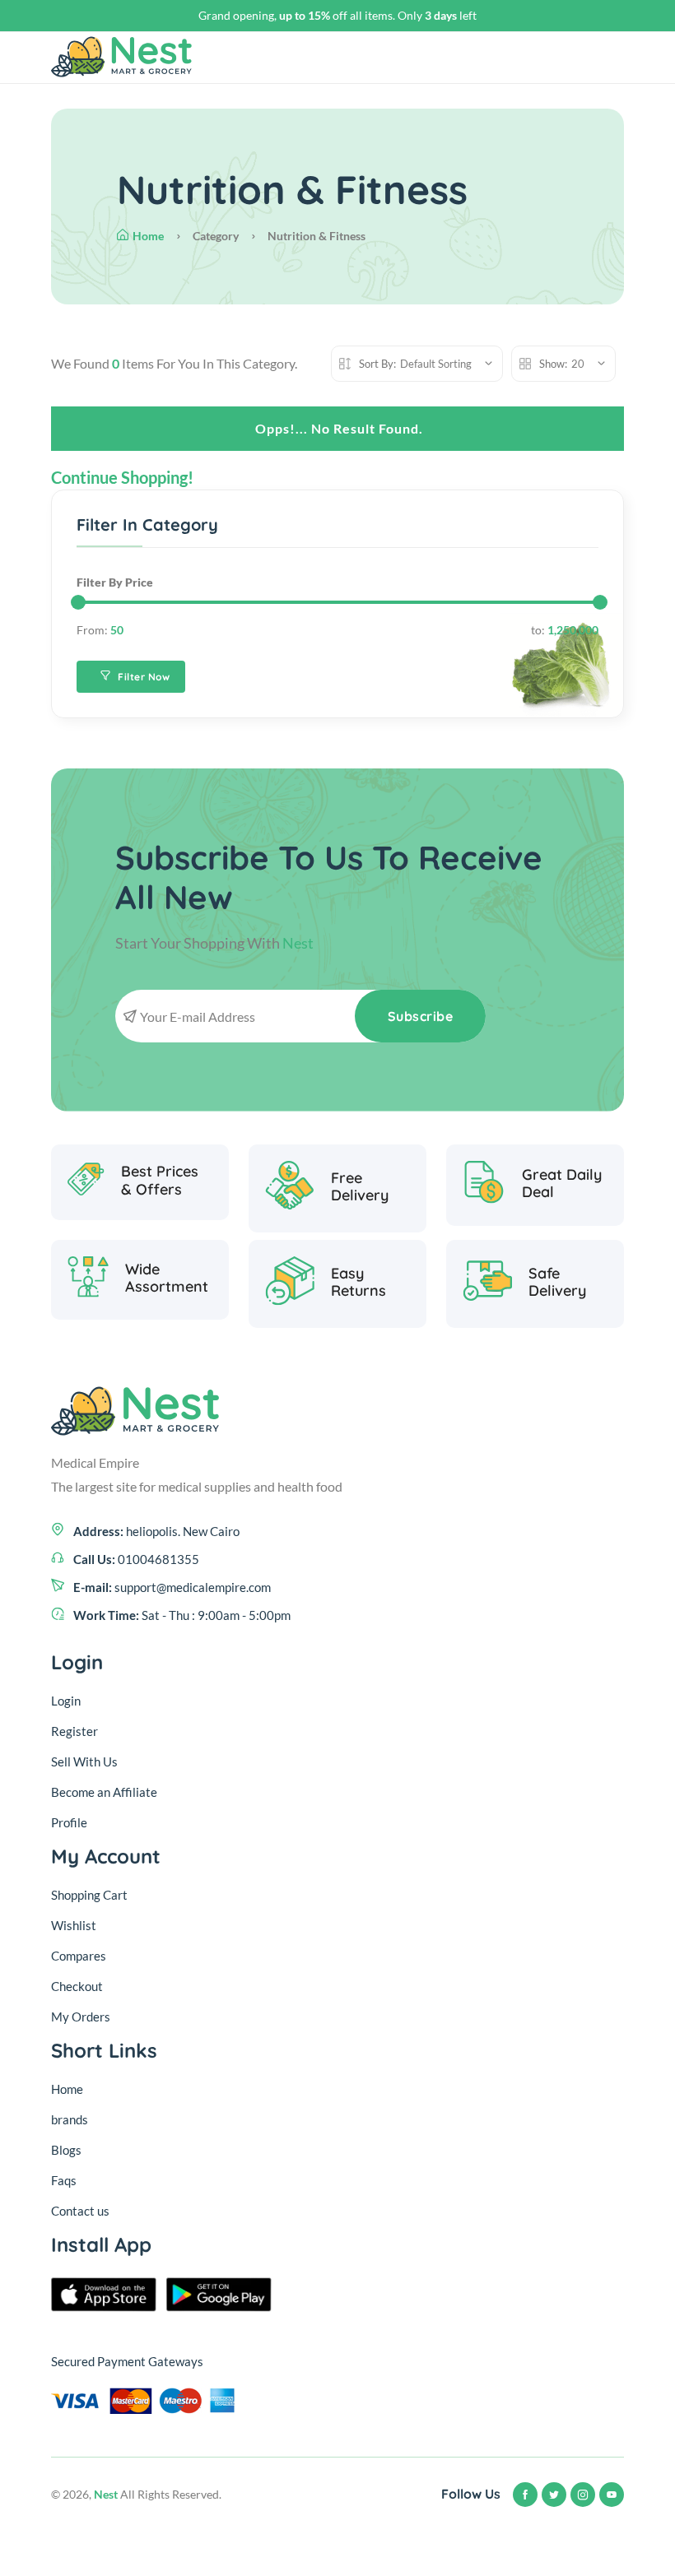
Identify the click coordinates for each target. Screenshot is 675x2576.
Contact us (80, 2211)
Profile (69, 1822)
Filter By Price (115, 582)
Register (74, 1731)
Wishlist (74, 1925)
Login (66, 1701)
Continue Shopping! (122, 477)
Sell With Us (84, 1761)
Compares (79, 1956)
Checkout (77, 1986)
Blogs (66, 2150)
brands (70, 2119)
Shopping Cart (89, 1895)
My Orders (81, 2017)
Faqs (64, 2180)
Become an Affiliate (104, 1792)
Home (148, 236)
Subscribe (421, 1016)
